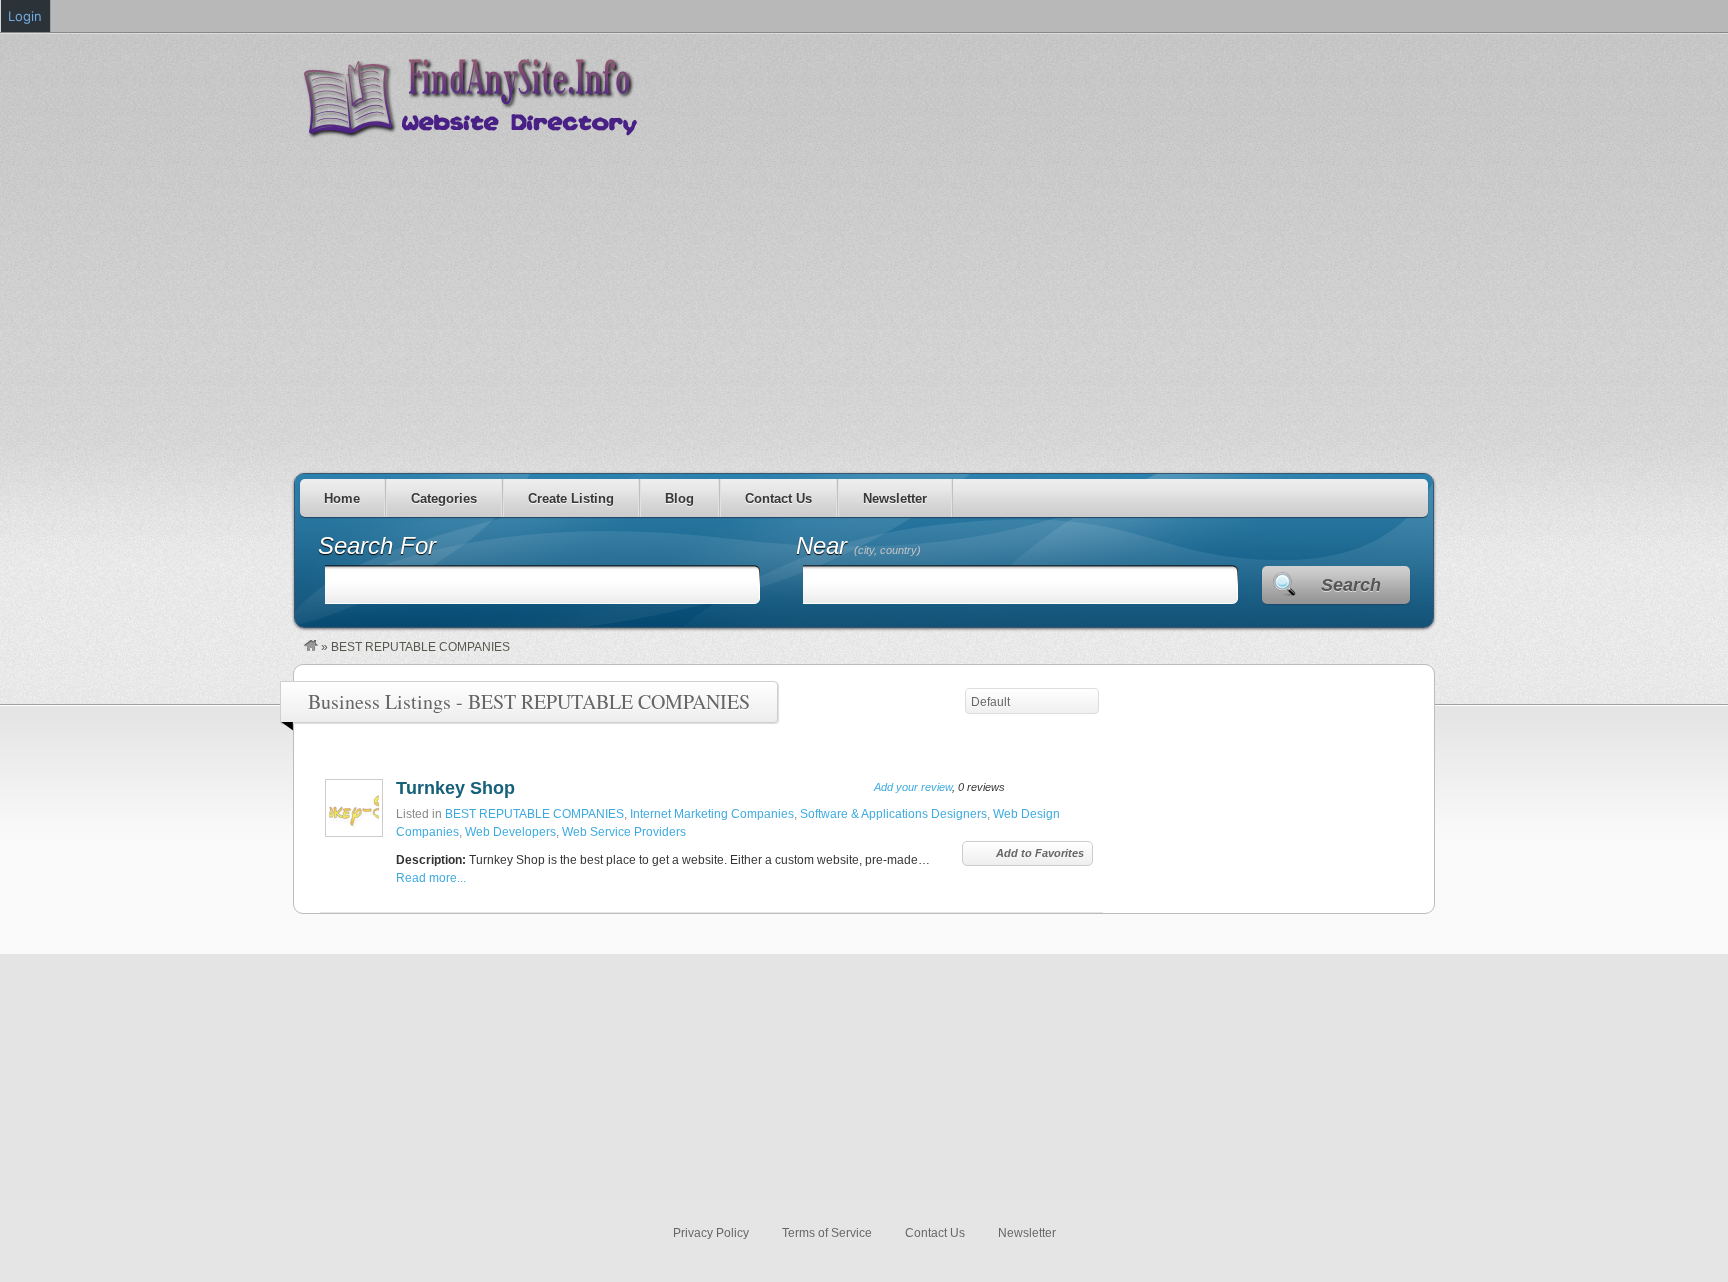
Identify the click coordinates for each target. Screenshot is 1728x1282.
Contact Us (778, 498)
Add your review (913, 787)
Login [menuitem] (25, 16)
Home (342, 498)
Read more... (431, 878)
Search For (377, 545)
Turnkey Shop (455, 788)
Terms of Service (827, 1233)
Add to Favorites (1040, 853)
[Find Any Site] (311, 647)
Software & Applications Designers (893, 814)
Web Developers (510, 832)
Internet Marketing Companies (712, 814)
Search (1351, 585)
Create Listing (571, 498)
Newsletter (895, 498)
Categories (444, 498)
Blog (679, 498)
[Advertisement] (864, 298)
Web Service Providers (624, 832)
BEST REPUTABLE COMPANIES (534, 814)
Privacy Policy (711, 1233)
